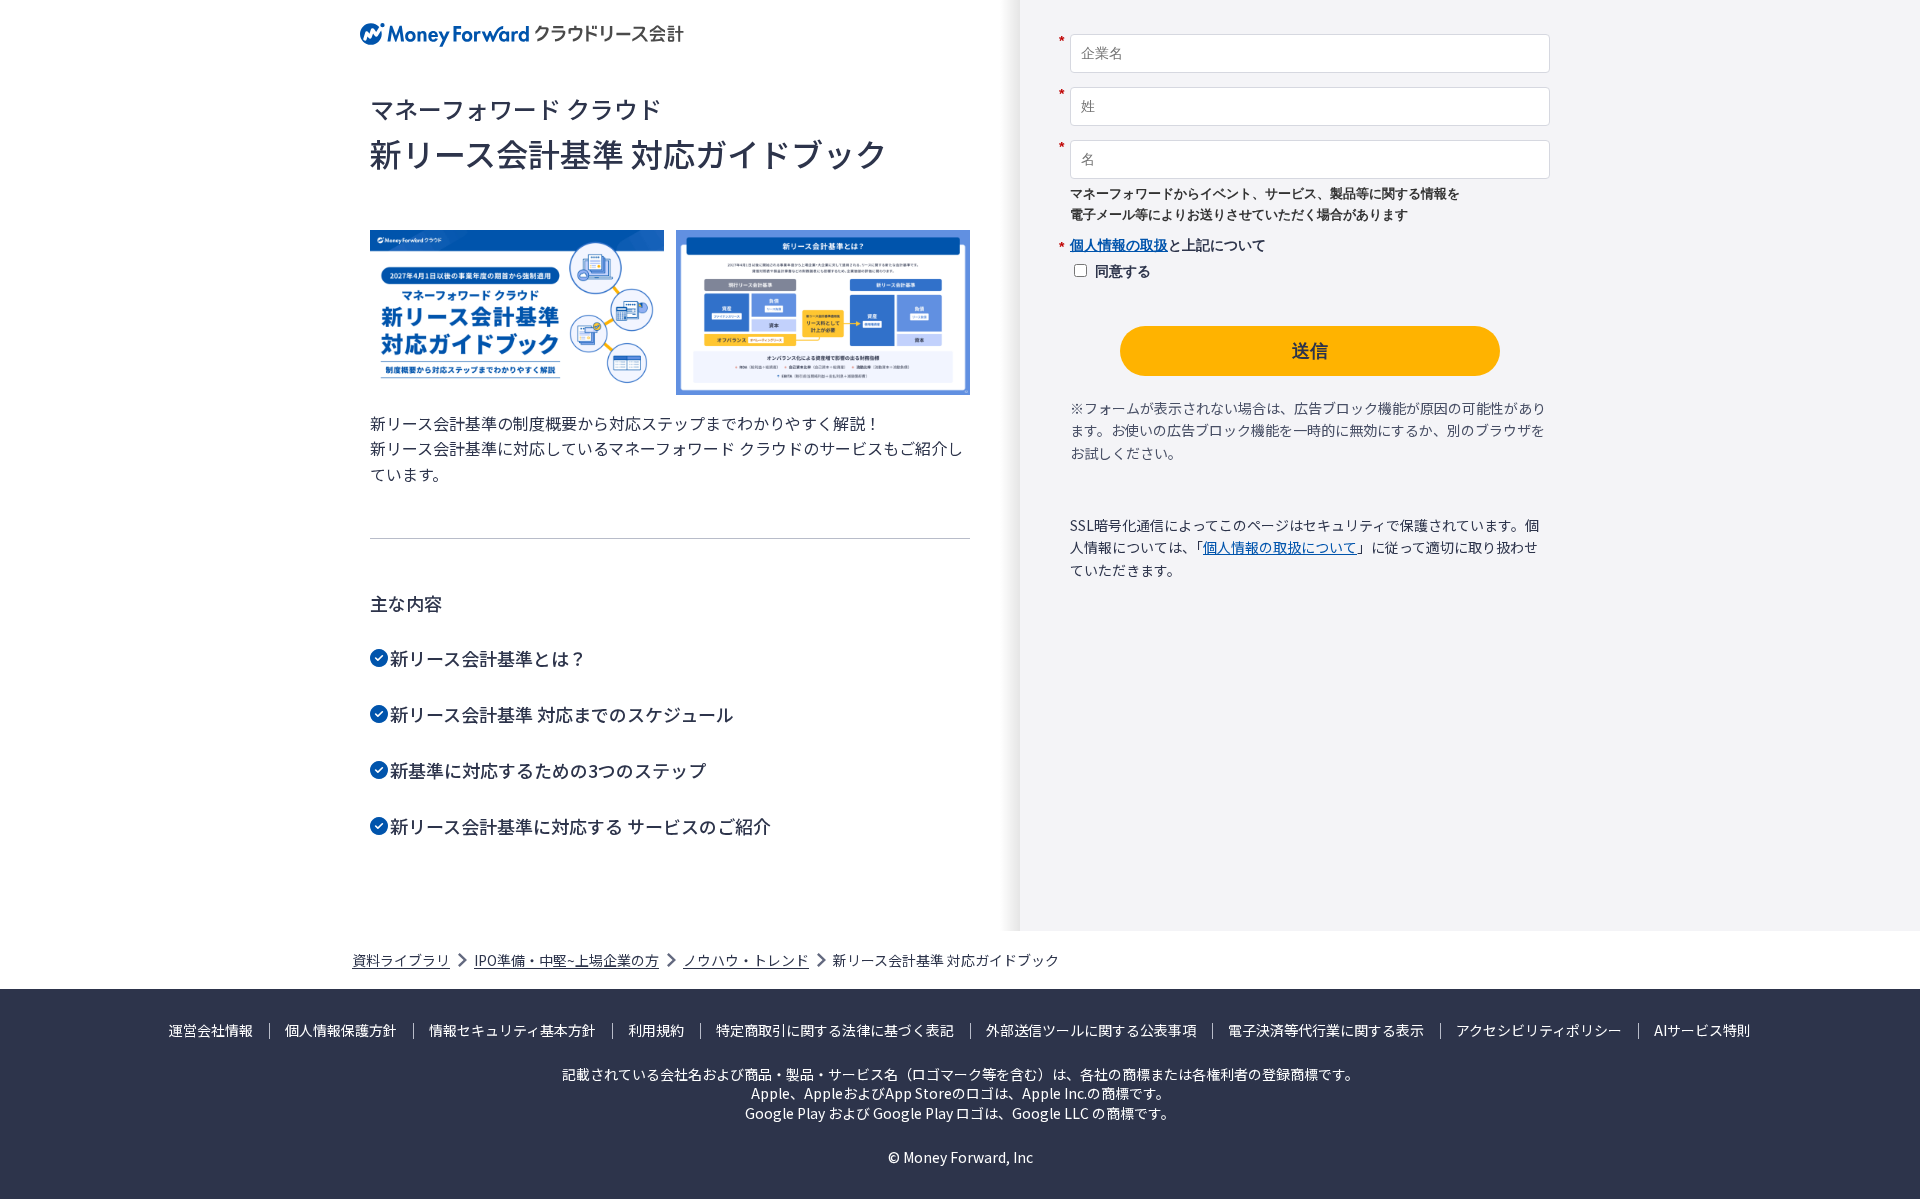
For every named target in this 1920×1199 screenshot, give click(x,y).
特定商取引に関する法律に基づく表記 (835, 1030)
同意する (1123, 271)
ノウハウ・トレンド (746, 960)
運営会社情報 (211, 1030)
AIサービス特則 (1702, 1030)
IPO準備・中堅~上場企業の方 (566, 960)
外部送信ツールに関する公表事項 (1091, 1030)
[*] (1310, 27)
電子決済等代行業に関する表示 (1326, 1030)
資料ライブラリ (401, 960)
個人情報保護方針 (341, 1030)
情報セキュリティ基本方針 (512, 1030)
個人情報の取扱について (1280, 547)
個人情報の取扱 (1119, 245)
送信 (1310, 351)
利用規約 (656, 1030)
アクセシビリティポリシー (1539, 1030)
